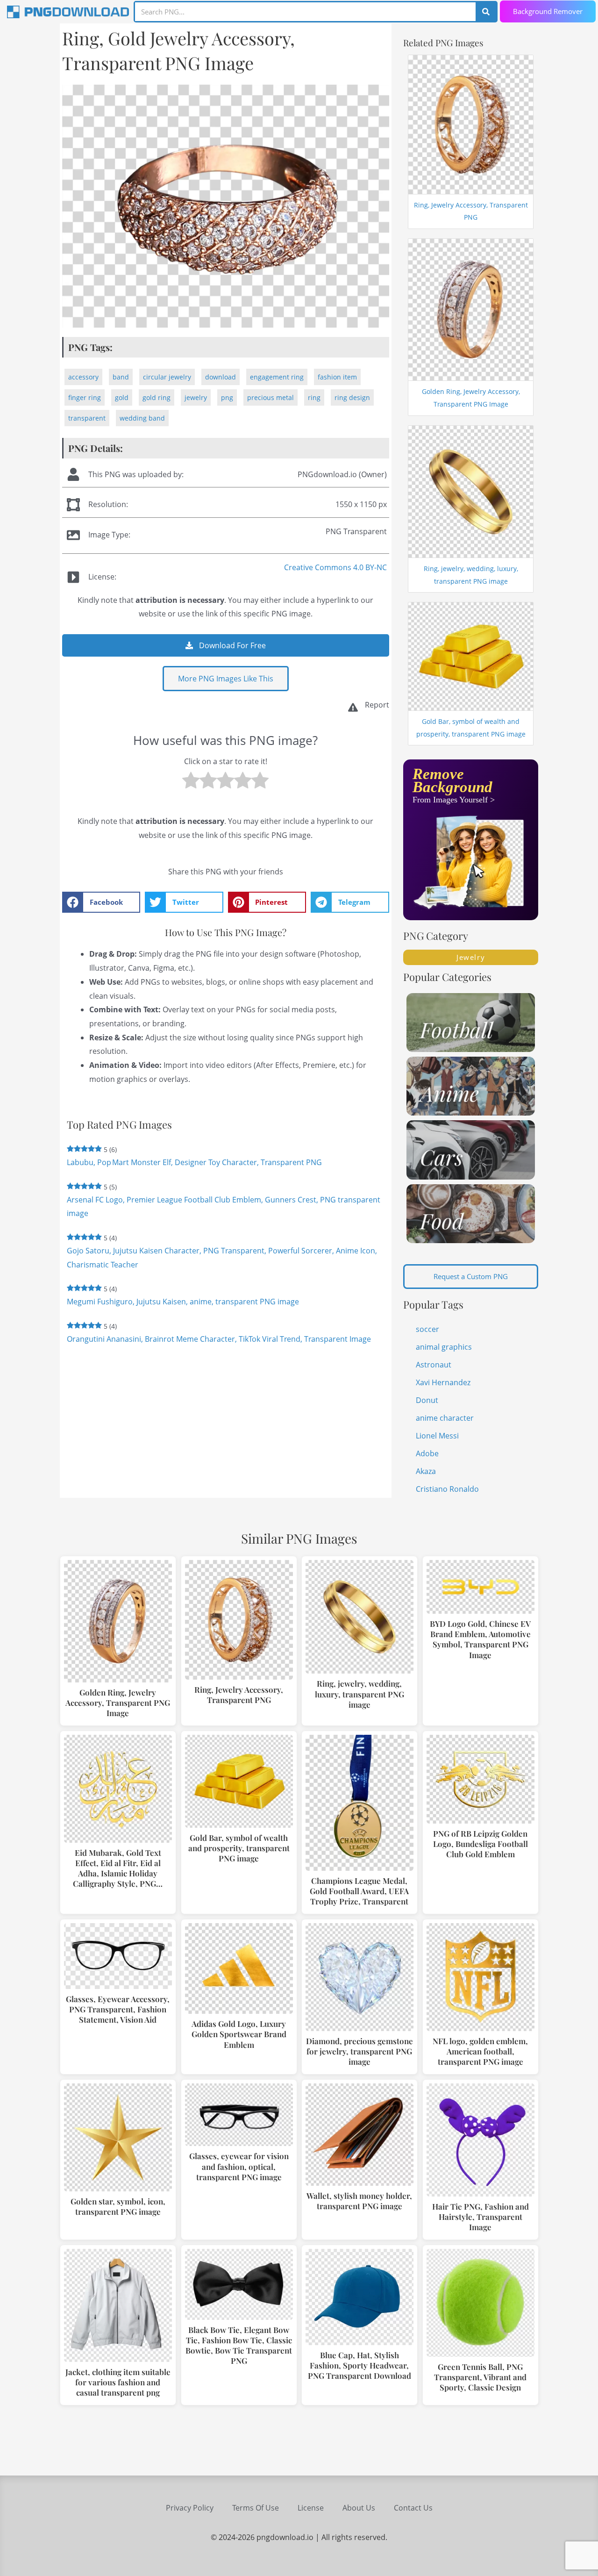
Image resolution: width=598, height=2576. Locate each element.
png (227, 397)
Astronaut (434, 1365)
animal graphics (444, 1347)
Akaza (426, 1471)
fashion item (337, 377)
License (311, 2508)
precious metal (271, 397)
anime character (445, 1418)
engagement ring (277, 377)
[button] (101, 902)
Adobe (427, 1453)
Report (377, 705)
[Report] (353, 707)
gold (122, 397)
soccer (427, 1329)
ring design (352, 397)
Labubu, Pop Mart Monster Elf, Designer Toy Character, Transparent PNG (194, 1162)
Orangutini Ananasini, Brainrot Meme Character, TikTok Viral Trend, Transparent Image (219, 1339)
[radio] (191, 783)
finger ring (85, 397)
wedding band (142, 418)
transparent (87, 418)
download (221, 377)
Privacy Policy (190, 2508)
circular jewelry (167, 377)
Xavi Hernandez (443, 1382)
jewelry (196, 397)
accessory (83, 377)
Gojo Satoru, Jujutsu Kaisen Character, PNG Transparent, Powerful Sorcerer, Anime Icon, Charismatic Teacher (222, 1258)
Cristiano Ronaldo (447, 1489)
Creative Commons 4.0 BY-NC (335, 567)
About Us (359, 2508)
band (121, 377)
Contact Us (413, 2508)
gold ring (157, 397)
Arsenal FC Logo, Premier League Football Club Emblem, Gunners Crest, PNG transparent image (224, 1207)
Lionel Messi (437, 1436)
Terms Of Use (256, 2508)
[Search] (486, 12)
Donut (427, 1400)
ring (314, 397)
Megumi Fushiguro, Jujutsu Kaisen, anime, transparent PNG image (183, 1302)
